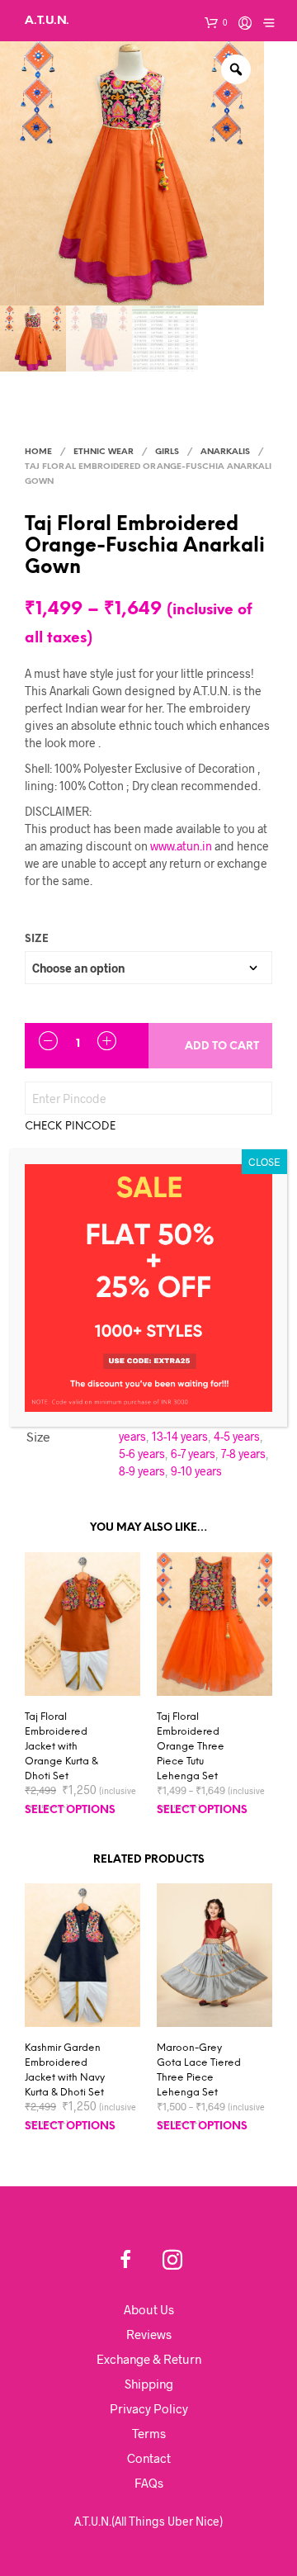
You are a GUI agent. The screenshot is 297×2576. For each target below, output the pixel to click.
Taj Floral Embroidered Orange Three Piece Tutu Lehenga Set (191, 1747)
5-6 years (142, 1454)
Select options (70, 1810)
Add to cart (222, 1046)
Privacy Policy (149, 2408)
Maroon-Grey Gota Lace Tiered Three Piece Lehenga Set (199, 2070)
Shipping (149, 2384)
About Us (149, 2309)
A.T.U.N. (47, 20)
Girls (167, 452)
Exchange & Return (149, 2359)
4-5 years (237, 1436)
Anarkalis (225, 452)
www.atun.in (181, 846)
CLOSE (264, 1162)
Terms (149, 2433)
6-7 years (193, 1454)
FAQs (149, 2483)
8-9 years (142, 1471)
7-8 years (243, 1454)
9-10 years (196, 1471)
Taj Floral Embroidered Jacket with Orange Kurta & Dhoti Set (61, 1747)
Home (38, 452)
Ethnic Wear (104, 452)
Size (37, 939)
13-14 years (180, 1436)
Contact (149, 2458)
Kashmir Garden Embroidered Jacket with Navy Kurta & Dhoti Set (65, 2070)
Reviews (149, 2334)
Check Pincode (70, 1127)
